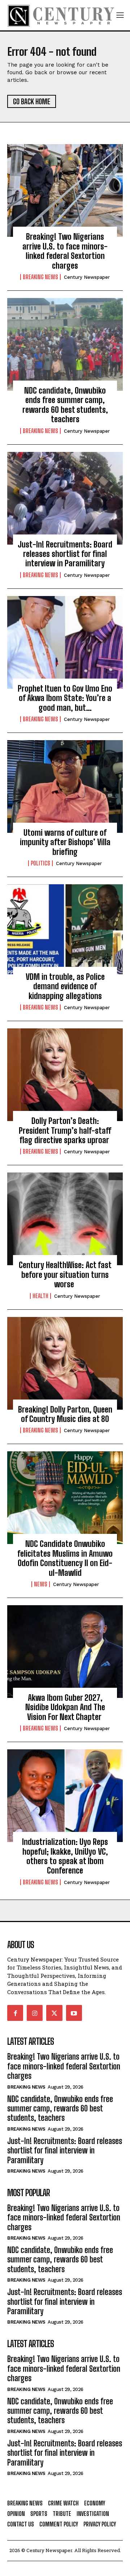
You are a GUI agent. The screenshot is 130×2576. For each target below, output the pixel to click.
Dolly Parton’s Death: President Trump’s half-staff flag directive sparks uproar (65, 1130)
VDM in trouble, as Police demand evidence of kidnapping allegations (65, 986)
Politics (40, 863)
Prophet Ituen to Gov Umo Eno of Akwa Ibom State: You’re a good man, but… (65, 698)
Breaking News (40, 277)
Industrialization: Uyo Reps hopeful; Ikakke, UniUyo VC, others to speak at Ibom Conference (65, 1856)
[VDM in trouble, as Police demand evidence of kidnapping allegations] (65, 931)
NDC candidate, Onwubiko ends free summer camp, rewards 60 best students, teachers (65, 405)
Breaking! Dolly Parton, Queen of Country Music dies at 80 (65, 1414)
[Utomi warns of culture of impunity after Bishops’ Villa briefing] (65, 786)
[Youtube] (74, 2013)
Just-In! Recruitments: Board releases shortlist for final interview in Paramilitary (65, 554)
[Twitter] (54, 2013)
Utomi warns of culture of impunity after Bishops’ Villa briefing (65, 842)
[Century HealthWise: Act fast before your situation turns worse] (65, 1219)
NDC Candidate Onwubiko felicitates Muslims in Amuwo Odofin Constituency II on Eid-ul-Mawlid (65, 1558)
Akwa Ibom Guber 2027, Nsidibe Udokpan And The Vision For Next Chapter (65, 1707)
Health (40, 1296)
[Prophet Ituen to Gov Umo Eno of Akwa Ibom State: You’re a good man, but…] (65, 642)
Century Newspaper (87, 277)
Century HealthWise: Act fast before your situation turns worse (65, 1275)
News (41, 1584)
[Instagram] (35, 2013)
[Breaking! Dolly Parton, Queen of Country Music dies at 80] (65, 1363)
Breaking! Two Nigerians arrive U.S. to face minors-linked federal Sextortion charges (65, 251)
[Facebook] (15, 2013)
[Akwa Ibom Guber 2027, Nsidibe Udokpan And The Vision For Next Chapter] (65, 1652)
